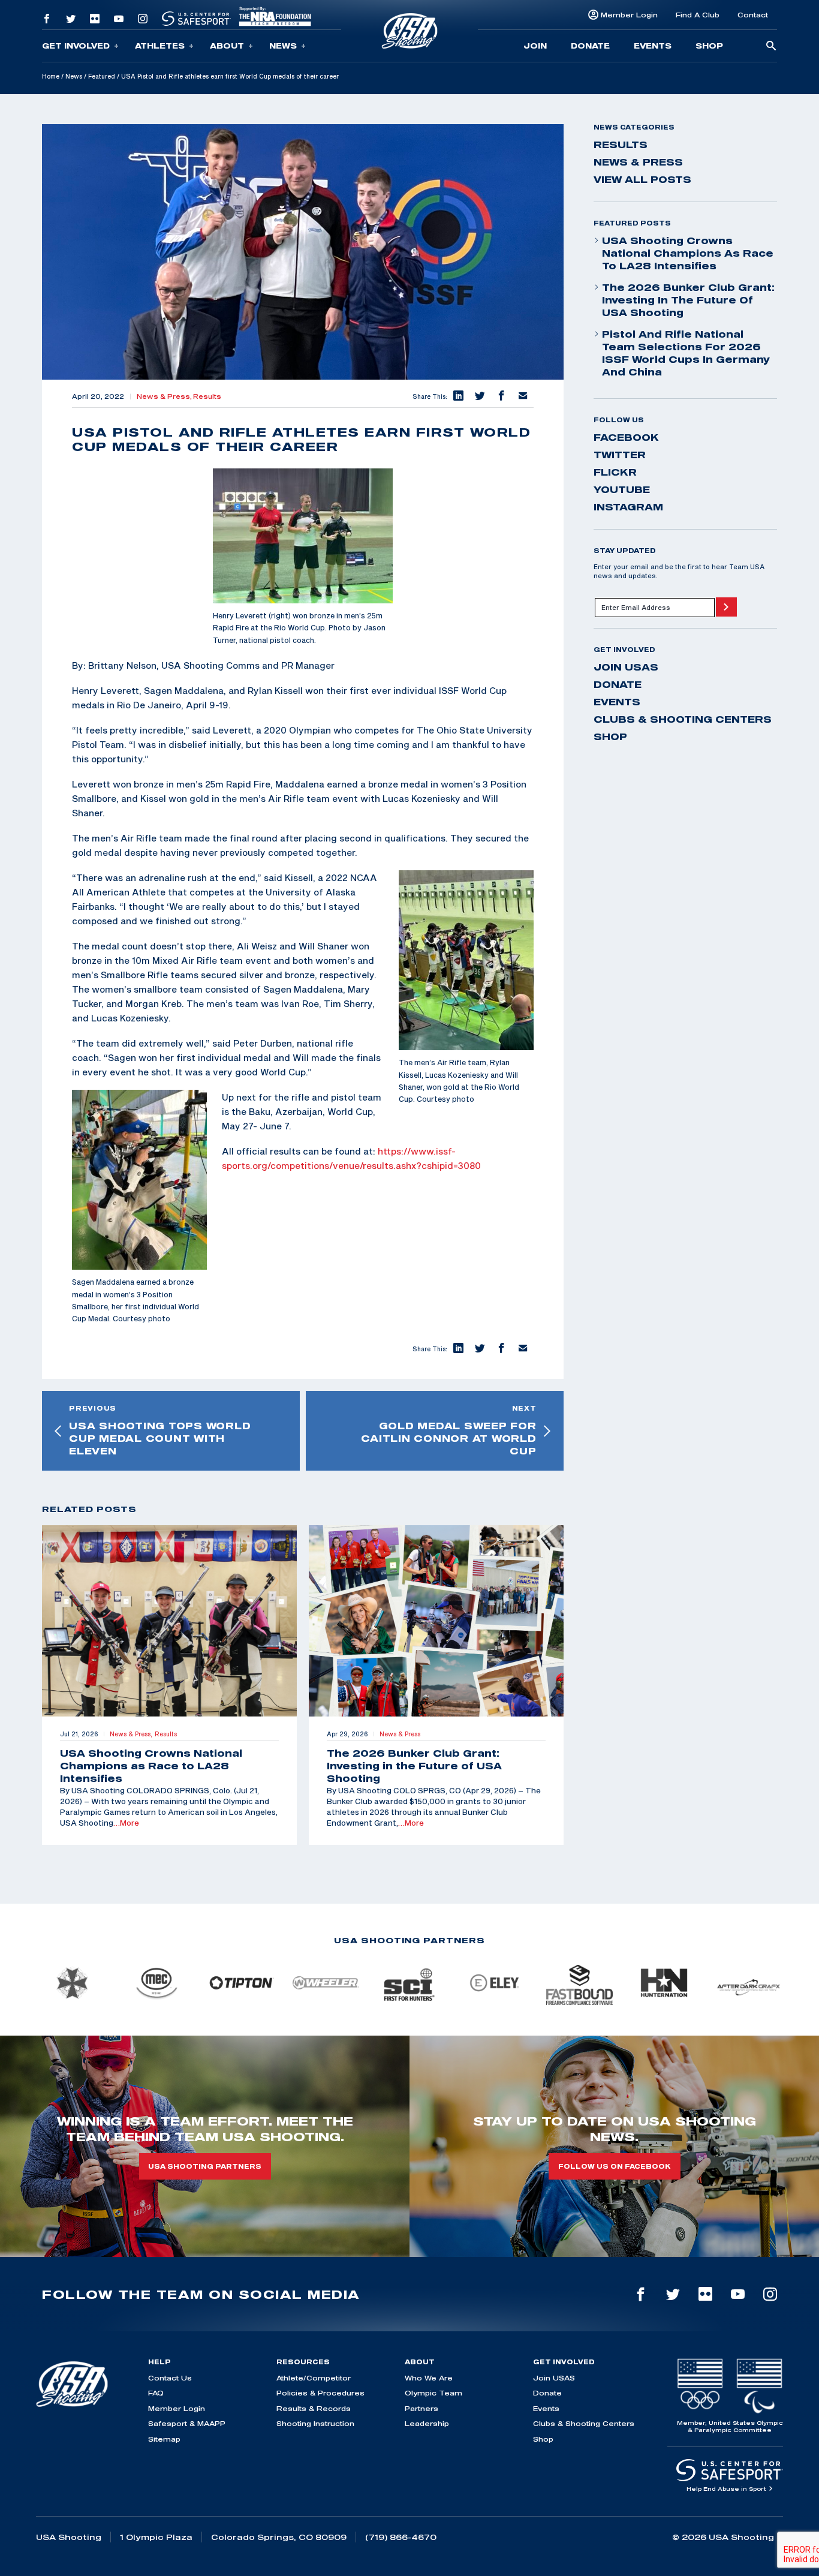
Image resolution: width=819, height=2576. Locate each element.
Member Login (629, 15)
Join (535, 46)
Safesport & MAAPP (187, 2423)
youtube (622, 489)
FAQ (156, 2393)
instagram (628, 507)
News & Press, (165, 396)
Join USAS (626, 667)
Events (653, 46)
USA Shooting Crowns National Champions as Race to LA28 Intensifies (688, 253)
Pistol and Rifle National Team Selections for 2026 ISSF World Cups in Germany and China (686, 353)
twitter (620, 455)
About (227, 46)
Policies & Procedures (320, 2393)
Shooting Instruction (315, 2423)
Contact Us (170, 2378)
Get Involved (76, 46)
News (283, 46)
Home (51, 76)
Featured (102, 76)
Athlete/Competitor (314, 2378)
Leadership (427, 2423)
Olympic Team (433, 2393)
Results (207, 396)
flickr (615, 472)
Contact (753, 15)
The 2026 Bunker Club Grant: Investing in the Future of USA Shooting (688, 300)
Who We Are (429, 2378)
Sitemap (164, 2439)
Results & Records (314, 2408)
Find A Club (698, 15)
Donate (590, 46)
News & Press (638, 162)
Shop (709, 46)
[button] (458, 396)
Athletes (160, 46)
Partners (421, 2408)
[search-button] (771, 46)
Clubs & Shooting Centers (683, 719)
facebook (626, 437)
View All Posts (642, 179)
